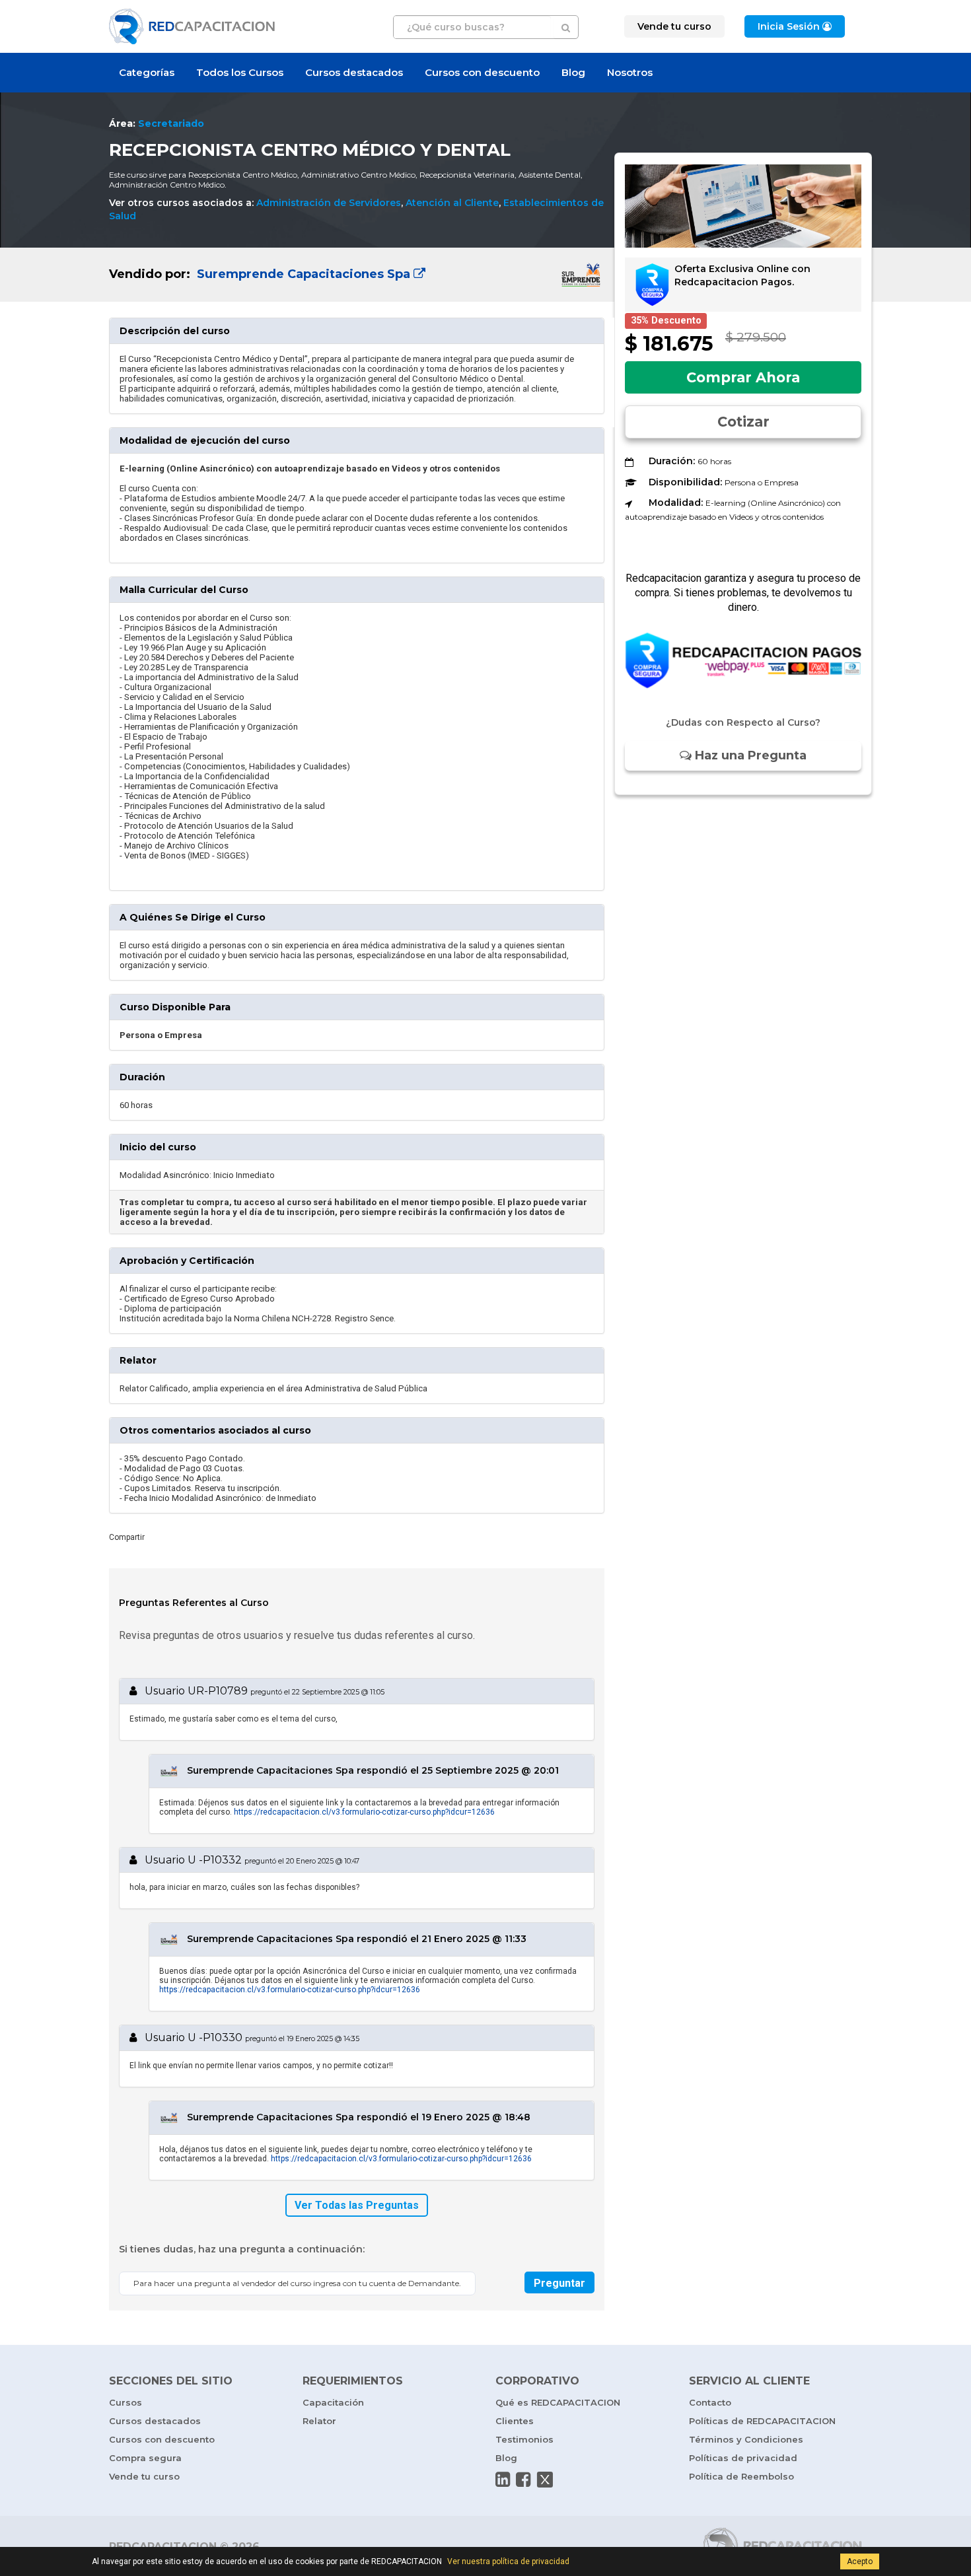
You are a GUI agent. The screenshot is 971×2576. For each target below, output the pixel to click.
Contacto (710, 2402)
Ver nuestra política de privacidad (508, 2561)
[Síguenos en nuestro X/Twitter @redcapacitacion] (545, 2480)
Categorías (147, 72)
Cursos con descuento (482, 72)
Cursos (126, 2402)
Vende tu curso (144, 2476)
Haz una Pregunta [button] (749, 755)
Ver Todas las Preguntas (357, 2205)
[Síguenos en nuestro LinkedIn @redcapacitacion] (503, 2480)
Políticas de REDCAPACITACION (762, 2421)
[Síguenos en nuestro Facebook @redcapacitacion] (523, 2480)
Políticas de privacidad (743, 2458)
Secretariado (171, 123)
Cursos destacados (354, 72)
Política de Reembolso (741, 2476)
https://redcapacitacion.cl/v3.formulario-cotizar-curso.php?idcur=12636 (364, 1812)
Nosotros (630, 72)
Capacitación (333, 2402)
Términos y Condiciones (746, 2439)
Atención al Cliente (452, 203)
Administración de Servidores (329, 203)
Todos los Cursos (240, 72)
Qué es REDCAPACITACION (558, 2402)
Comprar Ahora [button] (743, 377)
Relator (319, 2421)
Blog (573, 72)
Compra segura (145, 2458)
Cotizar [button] (743, 422)
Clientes (515, 2421)
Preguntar (559, 2283)
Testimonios (524, 2439)
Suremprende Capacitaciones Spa (304, 274)
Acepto (860, 2561)
